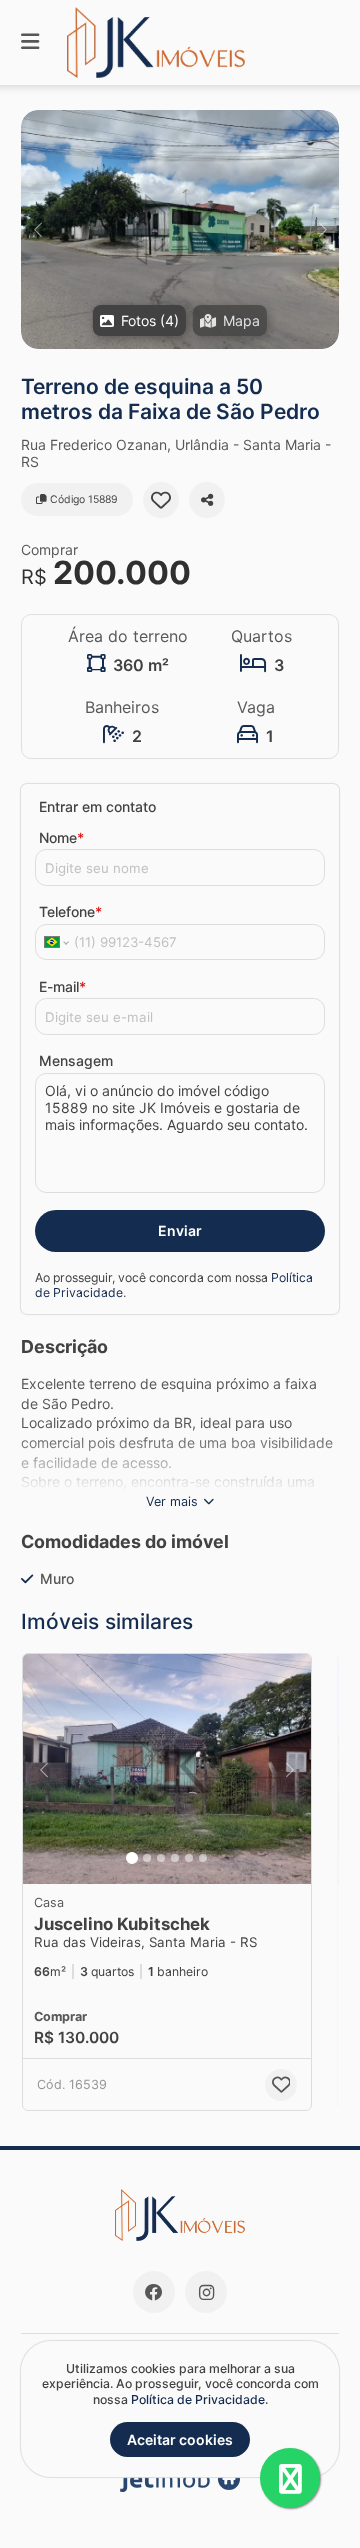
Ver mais (172, 1501)
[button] (180, 229)
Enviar (180, 1230)
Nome (61, 837)
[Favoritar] (161, 500)
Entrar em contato (97, 806)
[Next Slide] (322, 229)
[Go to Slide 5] (189, 1858)
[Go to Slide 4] (175, 1858)
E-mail (62, 986)
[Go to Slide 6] (203, 1858)
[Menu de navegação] (30, 42)
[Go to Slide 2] (147, 1858)
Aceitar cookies (180, 2439)
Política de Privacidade (198, 2399)
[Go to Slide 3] (161, 1858)
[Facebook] (154, 2292)
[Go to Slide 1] (132, 1858)
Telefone (70, 911)
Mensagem (76, 1060)
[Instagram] (206, 2292)
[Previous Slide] (37, 229)
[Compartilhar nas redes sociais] (207, 500)
